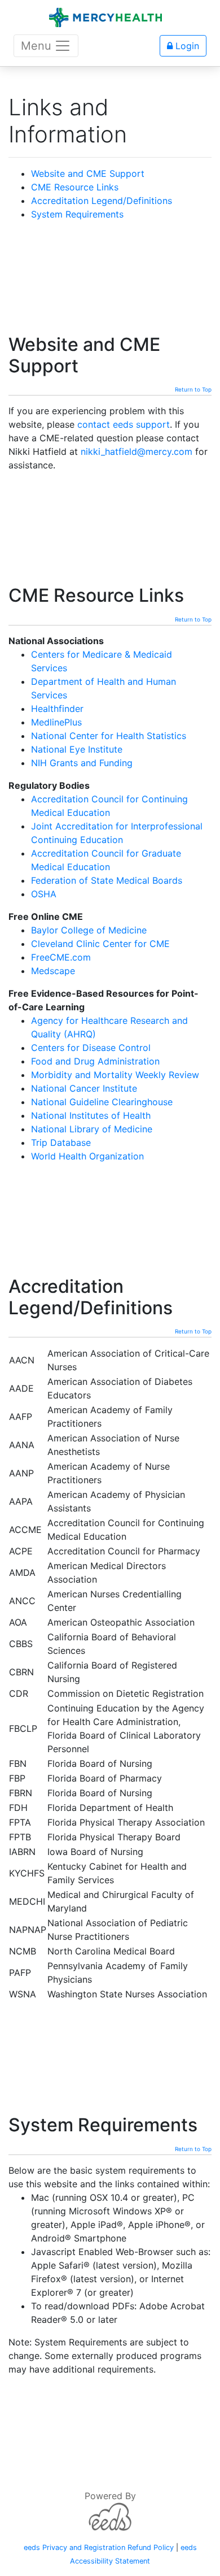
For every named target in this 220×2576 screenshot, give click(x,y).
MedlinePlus (56, 722)
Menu (36, 46)
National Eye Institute (77, 749)
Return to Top (193, 389)
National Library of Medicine (92, 1129)
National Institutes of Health (91, 1115)
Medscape (53, 971)
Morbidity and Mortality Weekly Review (115, 1075)
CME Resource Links (75, 187)
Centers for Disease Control (91, 1048)
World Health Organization (87, 1156)
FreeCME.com (61, 957)
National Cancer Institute (84, 1088)
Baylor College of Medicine (89, 930)
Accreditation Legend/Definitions (102, 201)
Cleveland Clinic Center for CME (100, 944)
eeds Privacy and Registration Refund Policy (99, 2547)
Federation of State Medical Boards (107, 880)
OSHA (44, 894)
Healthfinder (57, 709)
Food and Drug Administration (95, 1061)
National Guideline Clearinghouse (102, 1102)
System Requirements (77, 214)
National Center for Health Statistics (109, 736)
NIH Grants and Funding (82, 763)
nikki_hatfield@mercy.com (137, 451)
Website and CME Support (88, 173)
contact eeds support (124, 424)
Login (186, 46)
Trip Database (61, 1143)
